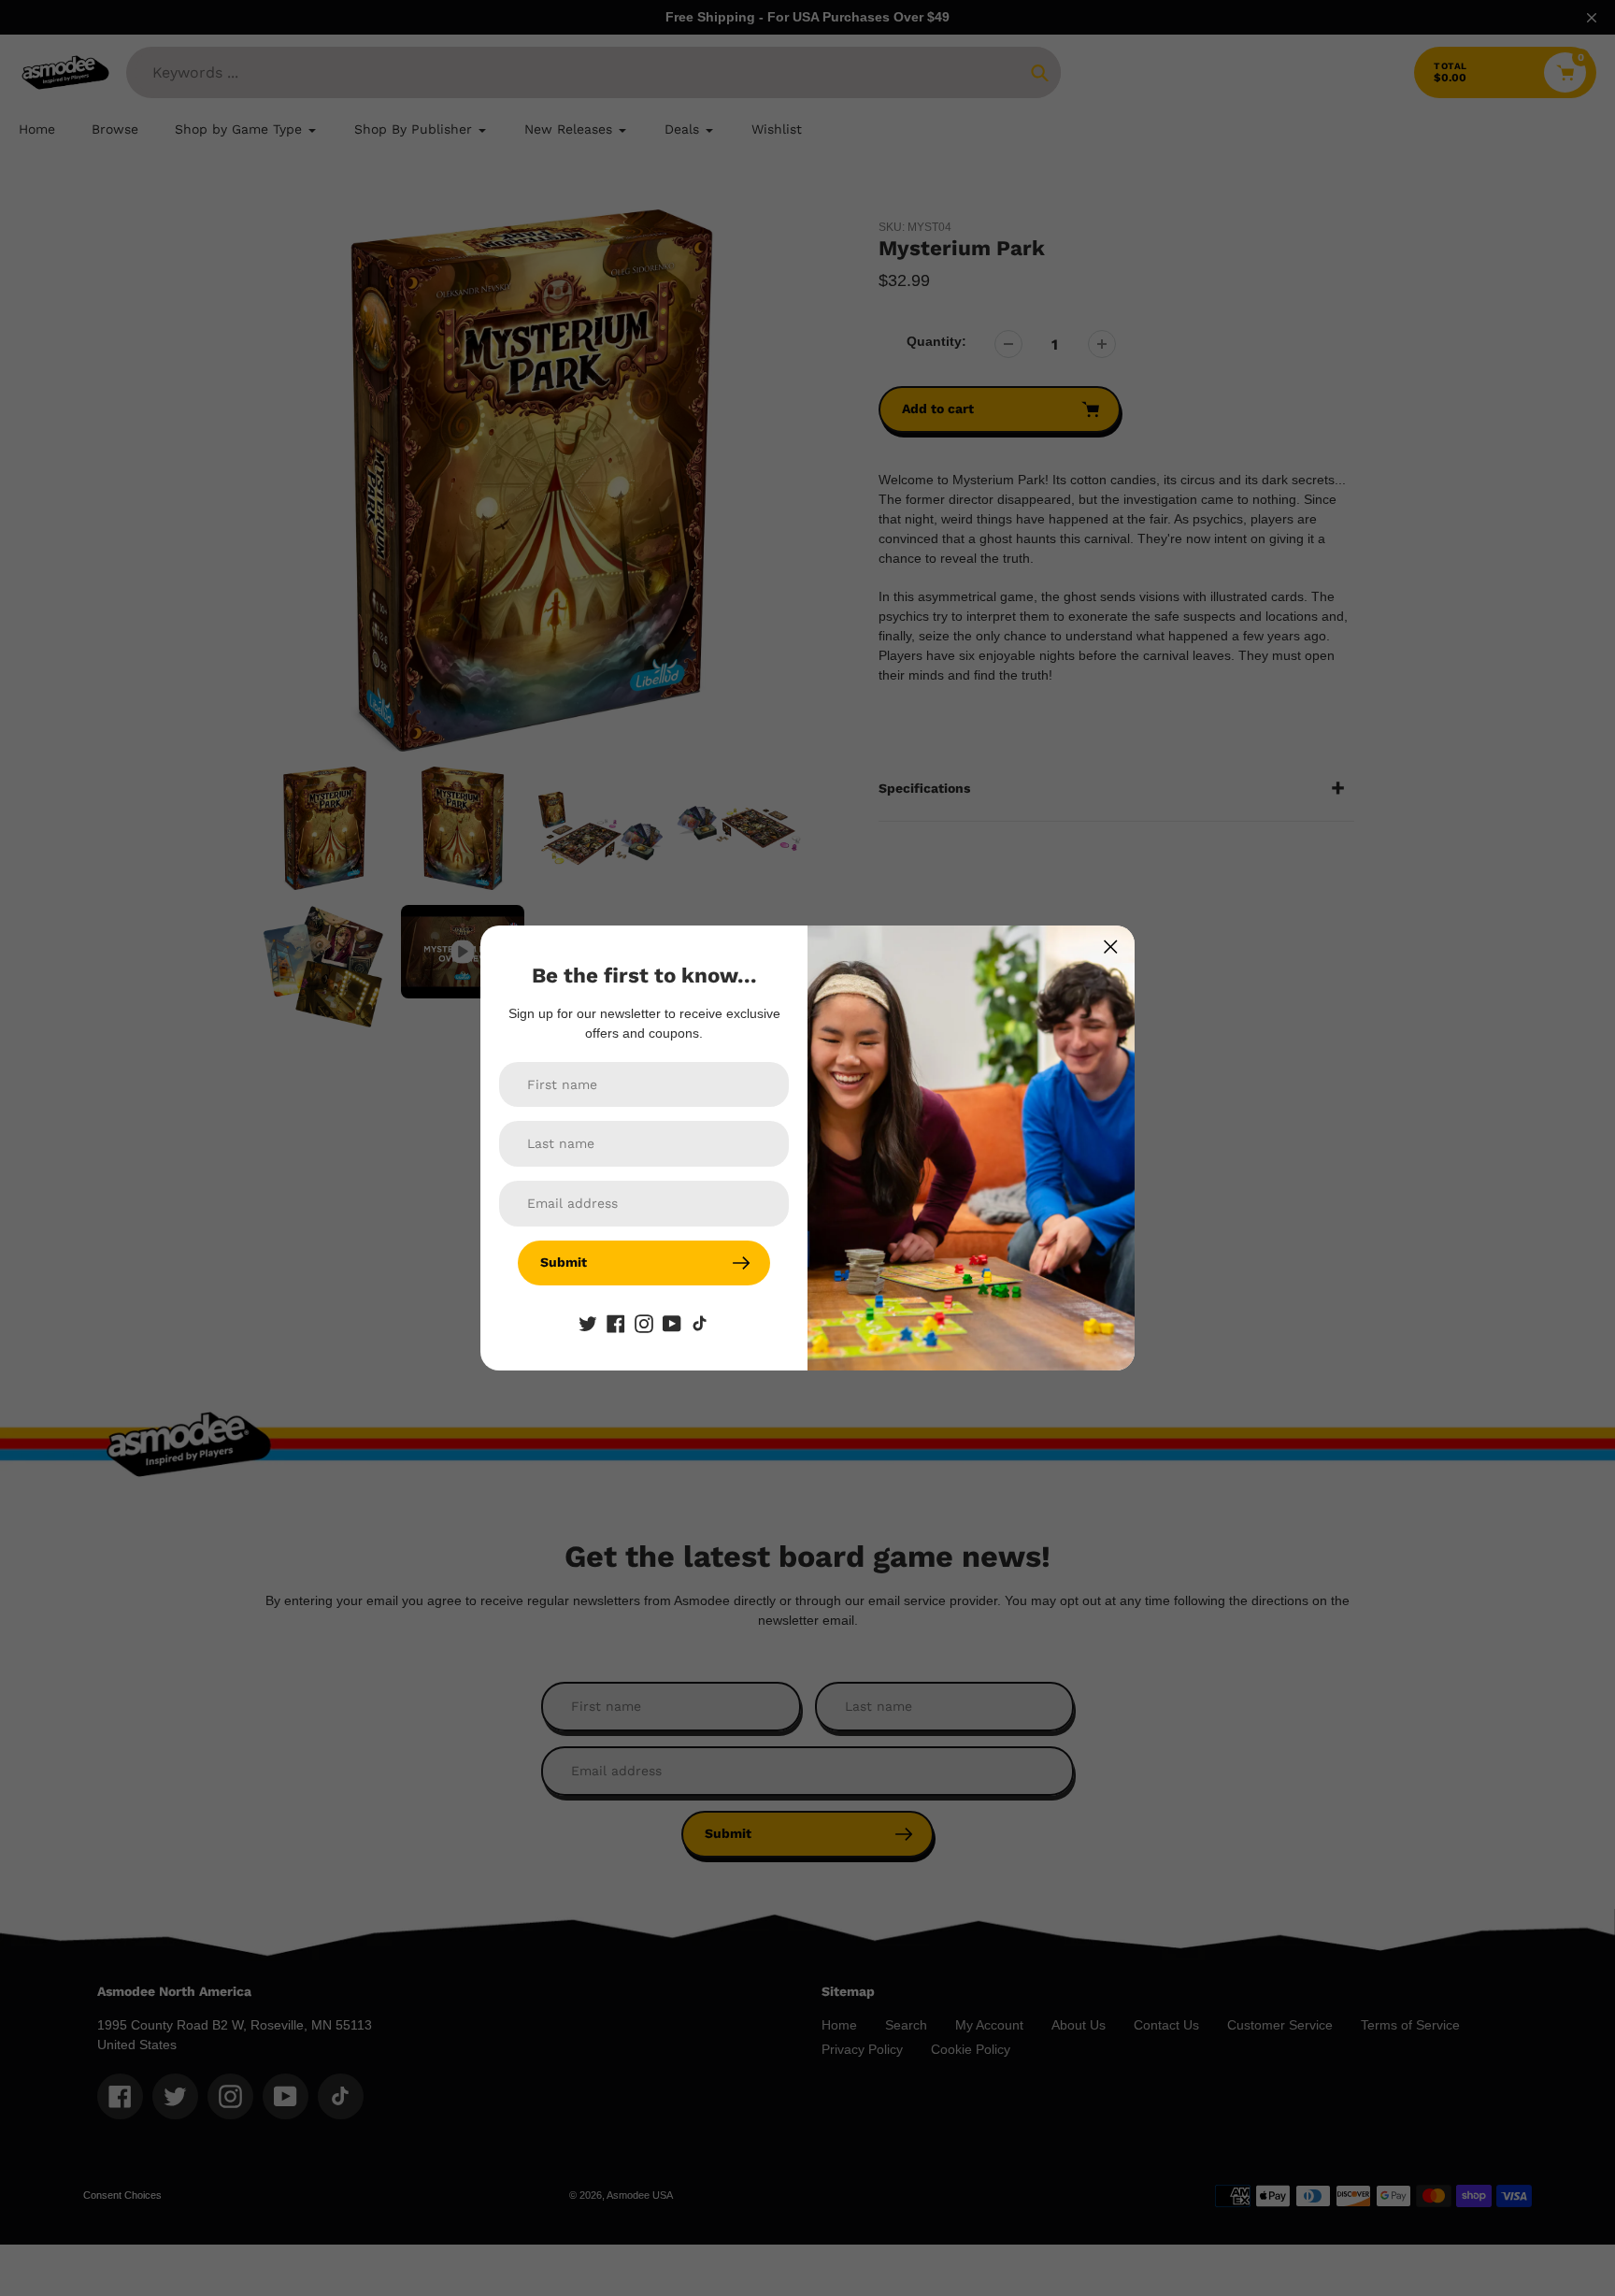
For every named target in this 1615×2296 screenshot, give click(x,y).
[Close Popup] (1111, 947)
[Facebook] (616, 1323)
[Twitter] (588, 1323)
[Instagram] (644, 1323)
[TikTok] (700, 1323)
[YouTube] (672, 1323)
